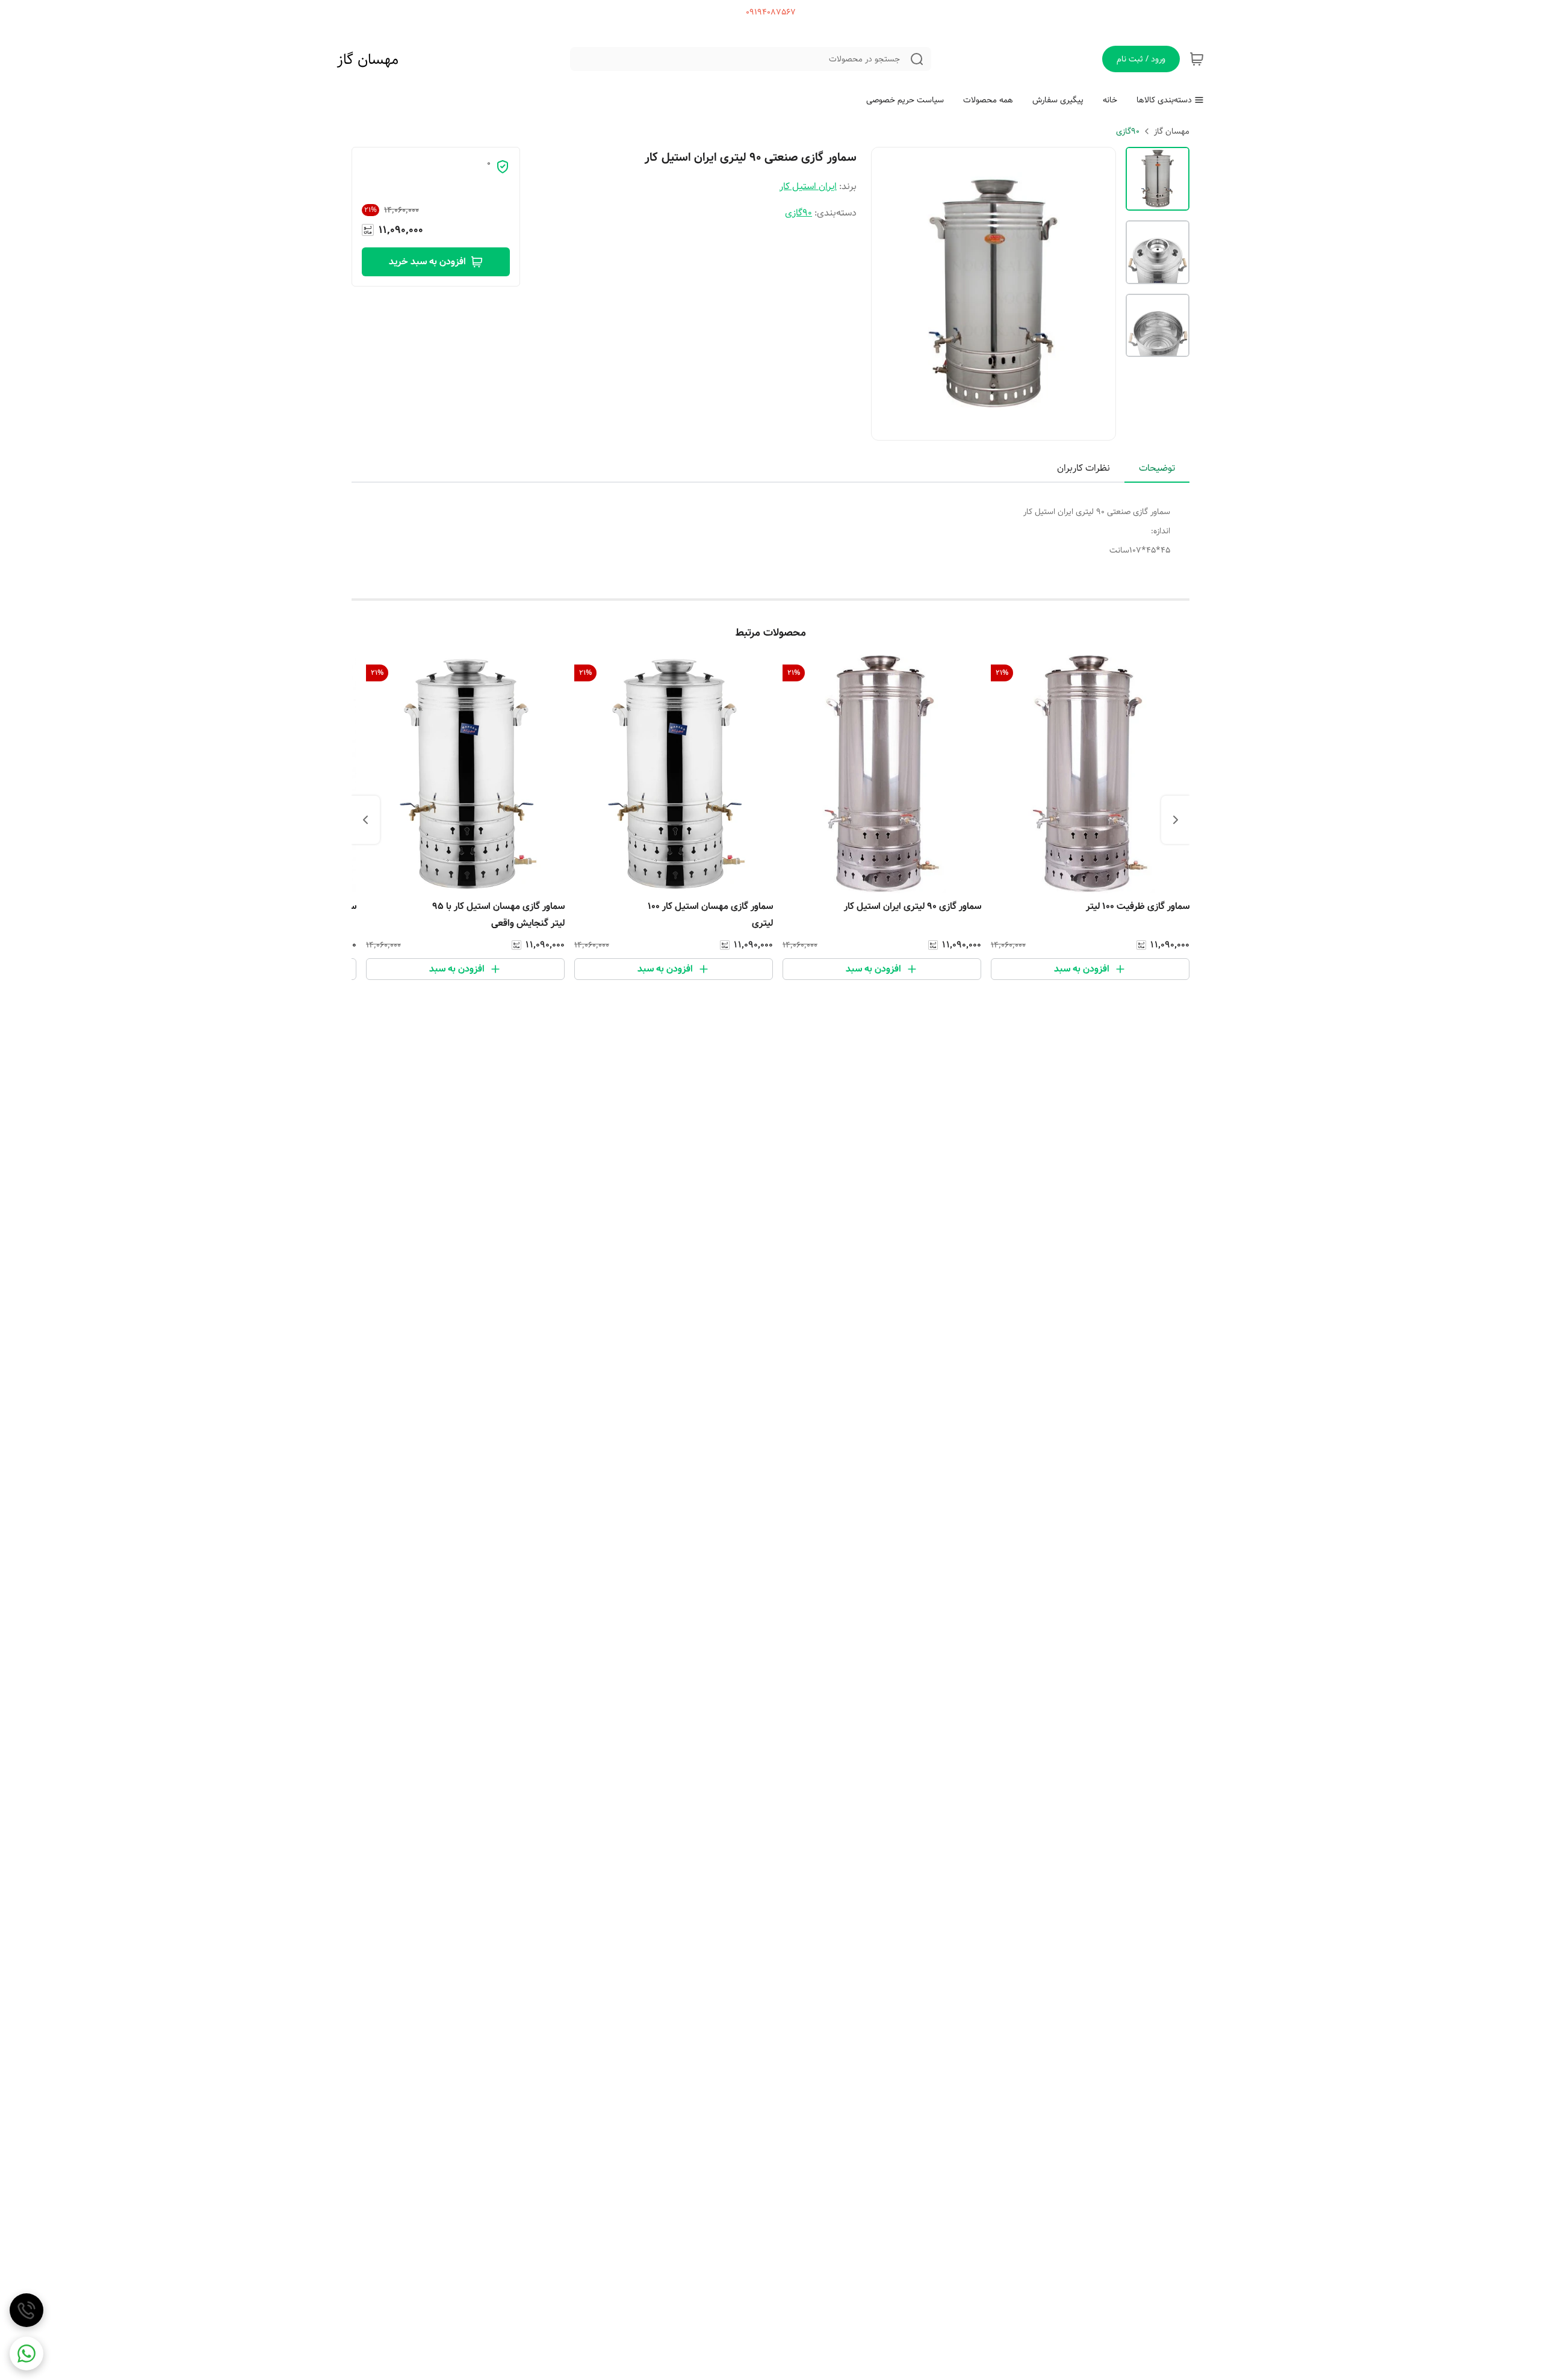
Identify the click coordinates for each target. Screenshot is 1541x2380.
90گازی (1128, 131)
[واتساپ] (26, 2354)
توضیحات (1157, 468)
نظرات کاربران (1084, 468)
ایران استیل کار (808, 186)
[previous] (1176, 820)
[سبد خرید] (1197, 59)
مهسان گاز (368, 60)
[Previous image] (888, 294)
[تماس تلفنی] (26, 2310)
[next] (365, 820)
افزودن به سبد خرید (427, 262)
